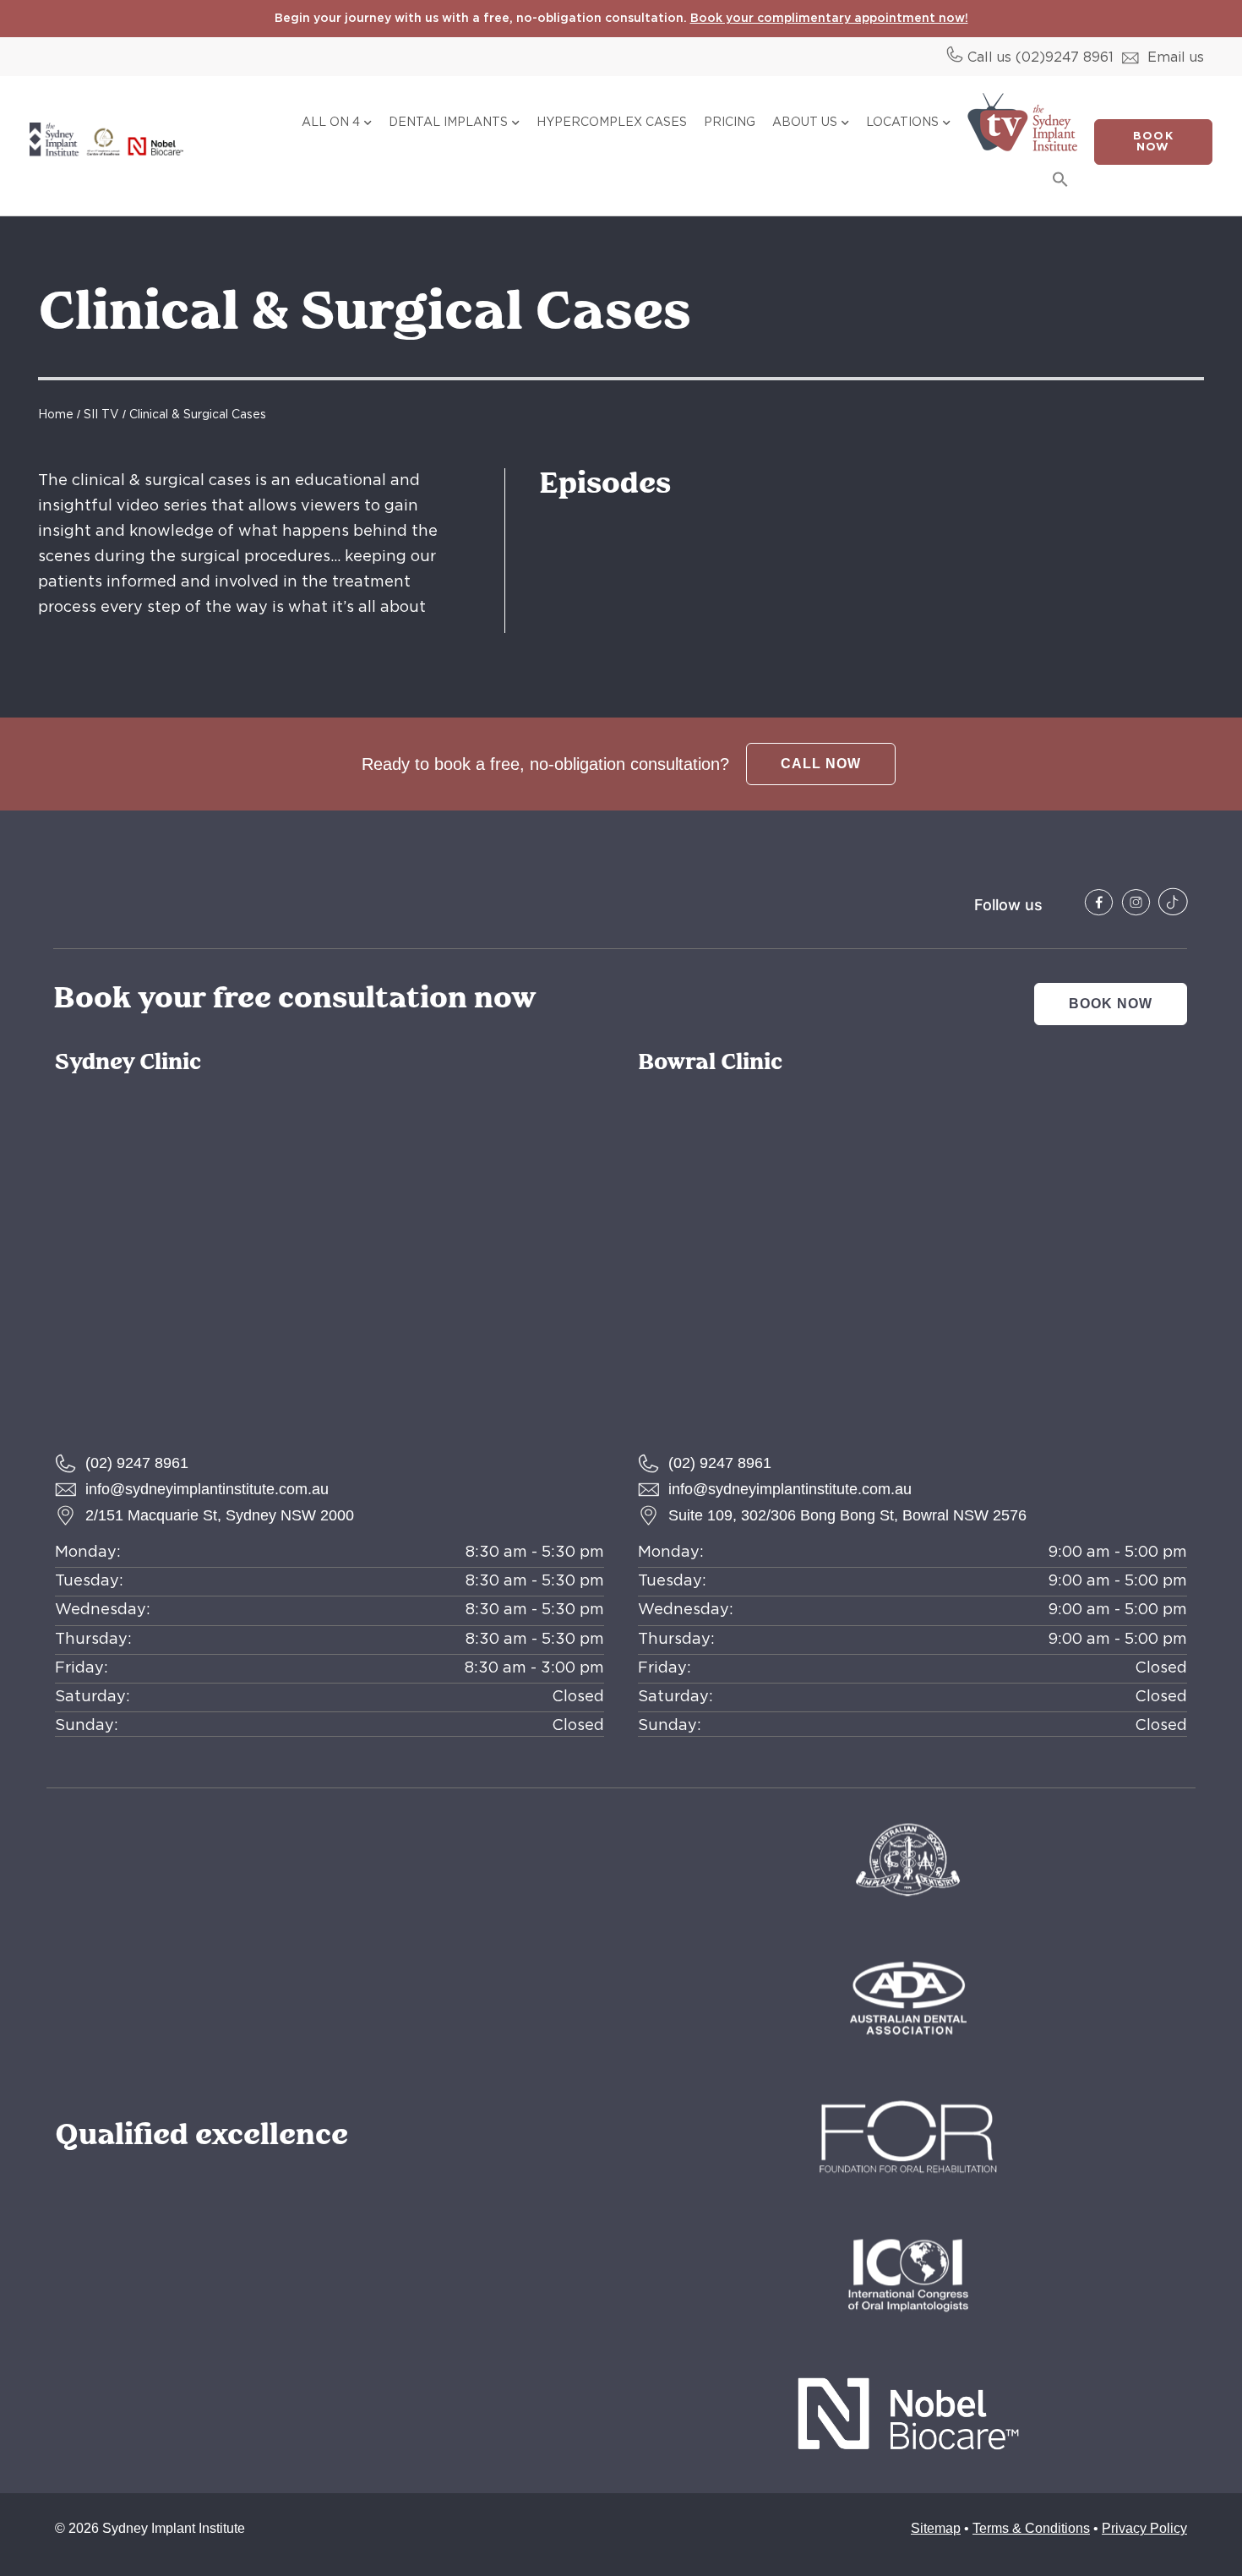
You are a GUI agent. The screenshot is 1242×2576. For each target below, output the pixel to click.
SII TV (101, 415)
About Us (805, 123)
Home (56, 415)
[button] (1060, 179)
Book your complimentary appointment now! (829, 19)
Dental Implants (448, 123)
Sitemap (936, 2528)
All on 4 (331, 123)
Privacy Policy (1144, 2528)
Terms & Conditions (1031, 2528)
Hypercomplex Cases (612, 123)
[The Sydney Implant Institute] (1099, 902)
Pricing (730, 123)
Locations (902, 123)
